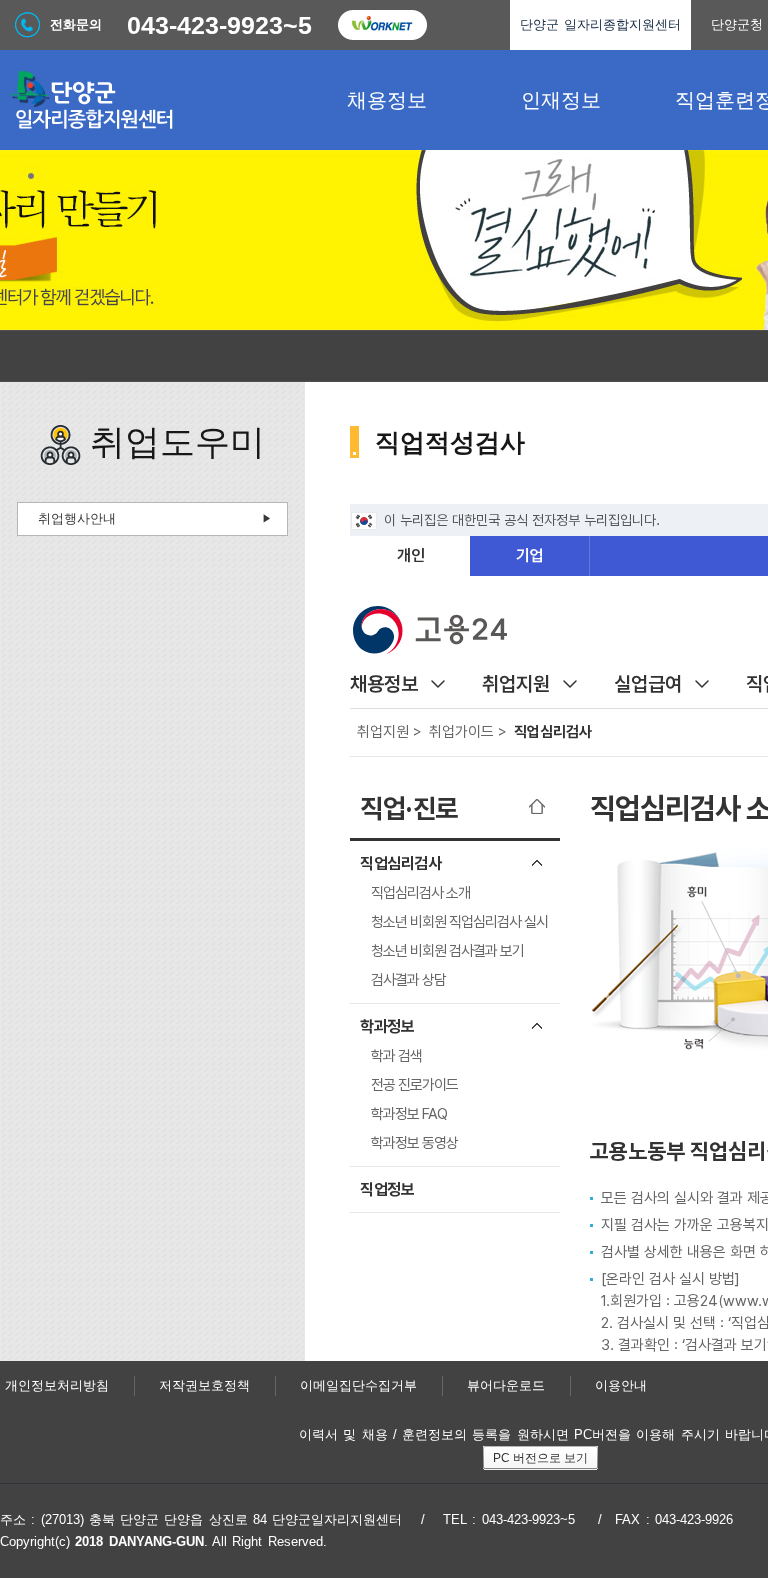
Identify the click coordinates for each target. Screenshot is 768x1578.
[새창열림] (382, 25)
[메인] (150, 100)
